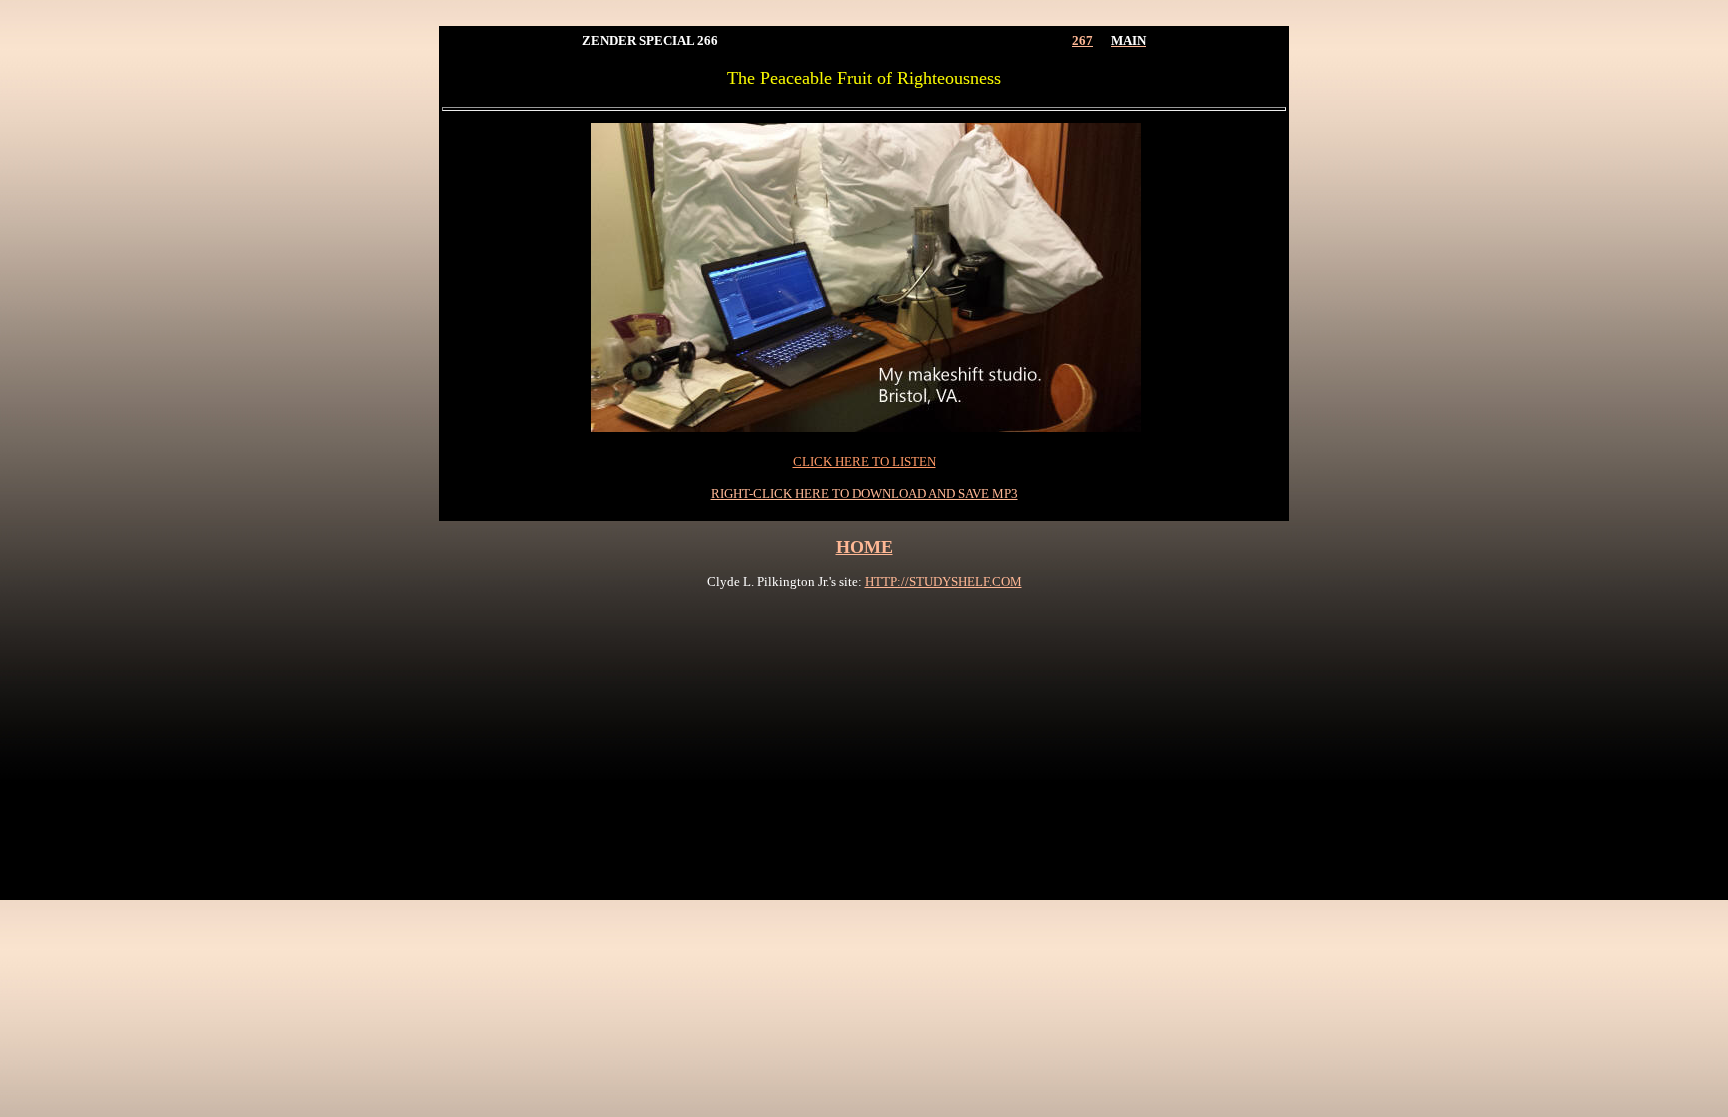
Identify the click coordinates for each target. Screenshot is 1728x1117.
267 (1082, 40)
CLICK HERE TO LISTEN (864, 461)
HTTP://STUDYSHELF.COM (943, 581)
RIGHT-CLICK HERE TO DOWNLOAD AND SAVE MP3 (864, 493)
